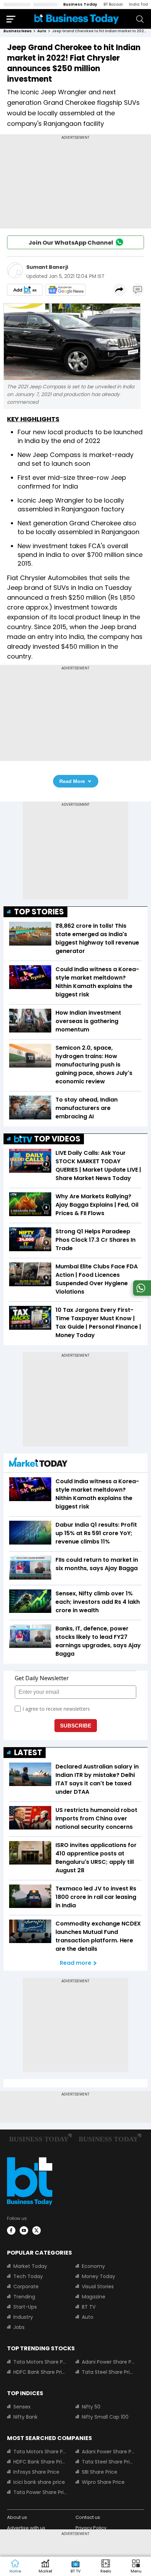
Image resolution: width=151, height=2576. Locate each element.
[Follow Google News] (66, 290)
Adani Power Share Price (109, 2362)
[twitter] (37, 2230)
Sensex (22, 2407)
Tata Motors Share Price (40, 2362)
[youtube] (24, 2230)
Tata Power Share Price (40, 2492)
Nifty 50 (91, 2407)
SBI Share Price (100, 2472)
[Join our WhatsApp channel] (141, 1294)
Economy (93, 2266)
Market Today (30, 2266)
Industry (23, 2317)
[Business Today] (77, 19)
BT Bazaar (113, 4)
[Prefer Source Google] (25, 290)
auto (42, 31)
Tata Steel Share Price (109, 2372)
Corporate (26, 2287)
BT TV (89, 2307)
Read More (72, 781)
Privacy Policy (91, 2528)
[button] (136, 2567)
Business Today (80, 4)
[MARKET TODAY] (38, 1464)
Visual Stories (98, 2287)
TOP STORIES (39, 912)
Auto (88, 2317)
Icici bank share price (39, 2482)
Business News (18, 31)
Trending (24, 2297)
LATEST (28, 1753)
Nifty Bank (25, 2417)
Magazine (94, 2297)
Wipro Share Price (103, 2482)
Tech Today (28, 2276)
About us (17, 2517)
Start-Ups (25, 2307)
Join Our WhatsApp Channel (71, 243)
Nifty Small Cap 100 (105, 2417)
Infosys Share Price (36, 2472)
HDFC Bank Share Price (40, 2372)
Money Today (99, 2276)
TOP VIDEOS (57, 1139)
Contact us (88, 2517)
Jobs (19, 2327)
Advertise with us (26, 2528)
